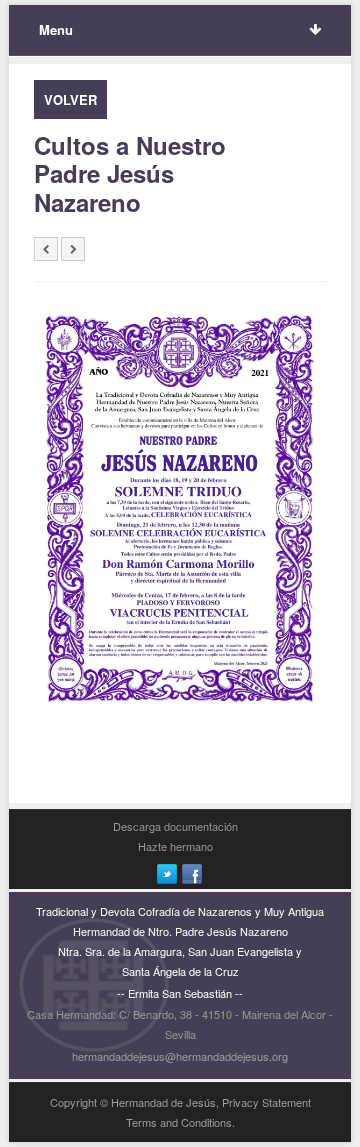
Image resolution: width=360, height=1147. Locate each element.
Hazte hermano (175, 846)
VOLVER (70, 99)
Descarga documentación (175, 826)
